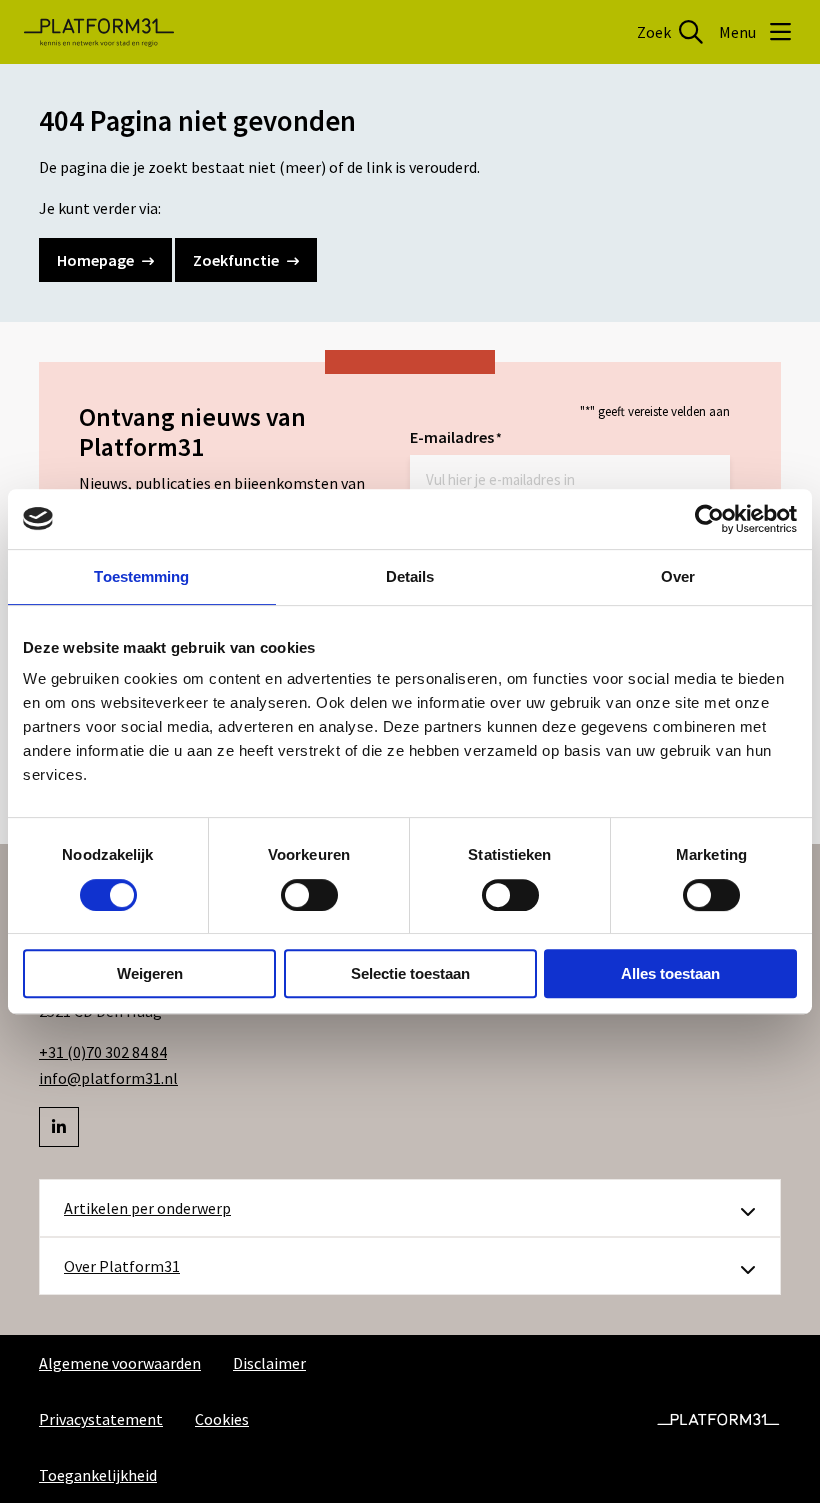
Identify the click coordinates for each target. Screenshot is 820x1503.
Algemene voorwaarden (120, 1363)
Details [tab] (410, 576)
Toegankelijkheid (98, 1475)
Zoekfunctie (236, 260)
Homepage (95, 260)
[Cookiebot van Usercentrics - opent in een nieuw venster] (709, 519)
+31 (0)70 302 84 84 (103, 1052)
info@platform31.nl (108, 1078)
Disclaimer (269, 1363)
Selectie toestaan (410, 973)
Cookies (222, 1419)
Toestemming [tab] (141, 576)
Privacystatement (101, 1419)
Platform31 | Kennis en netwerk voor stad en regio (99, 32)
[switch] (309, 895)
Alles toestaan (670, 973)
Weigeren (150, 973)
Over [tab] (678, 576)
